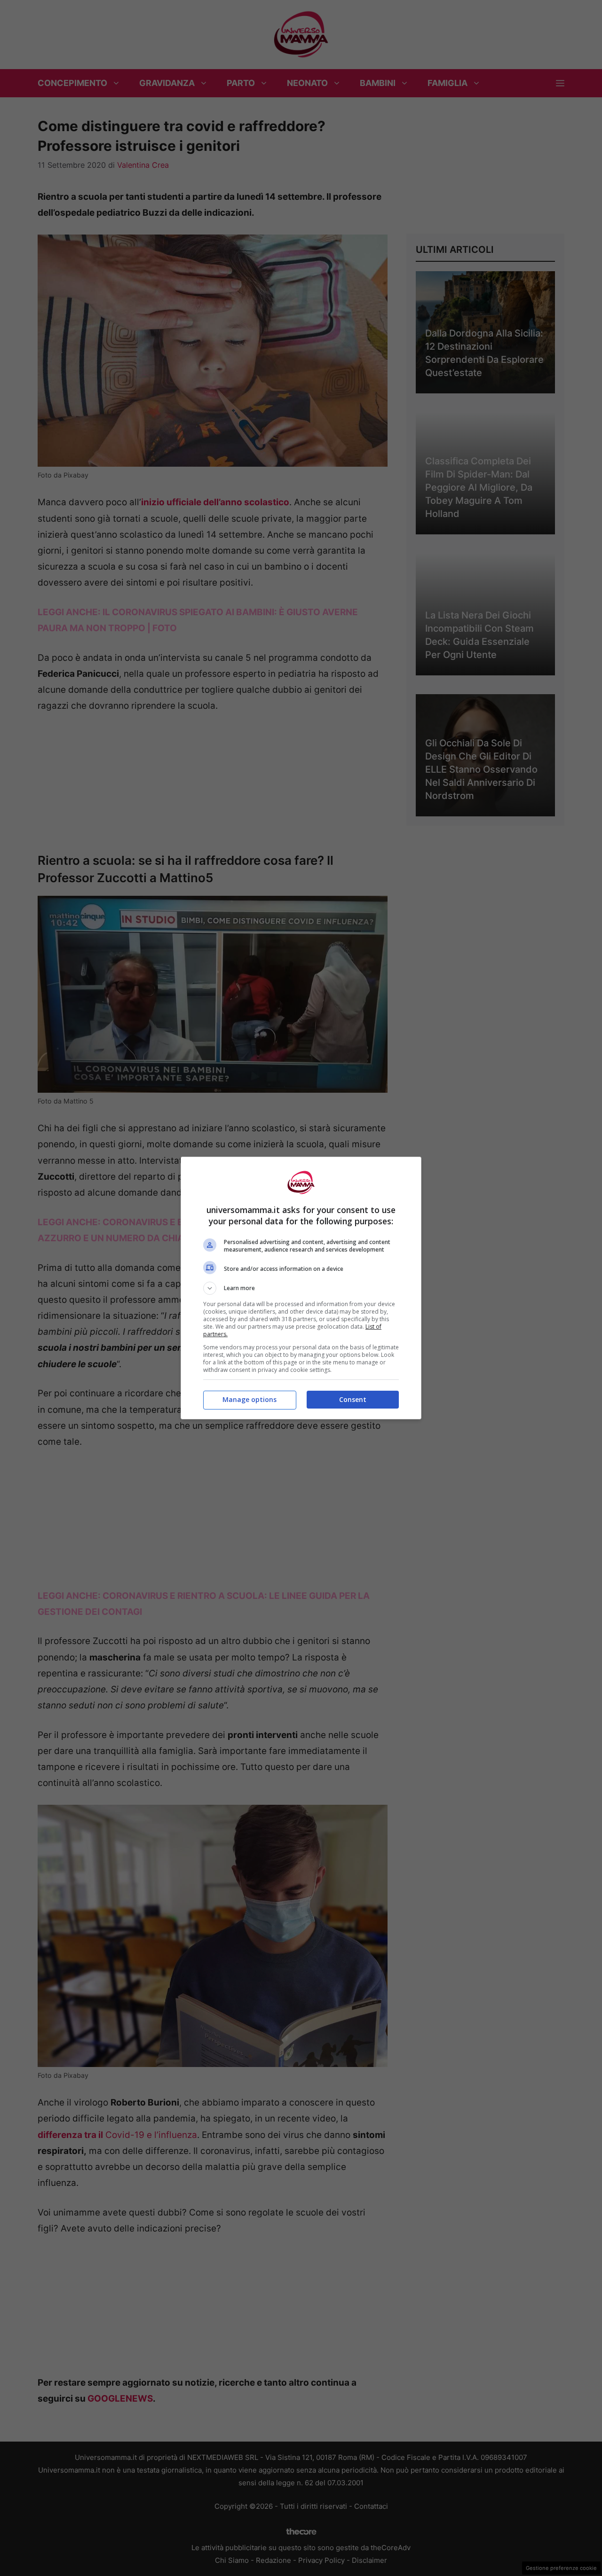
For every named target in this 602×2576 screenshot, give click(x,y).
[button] (301, 1288)
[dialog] (301, 1288)
